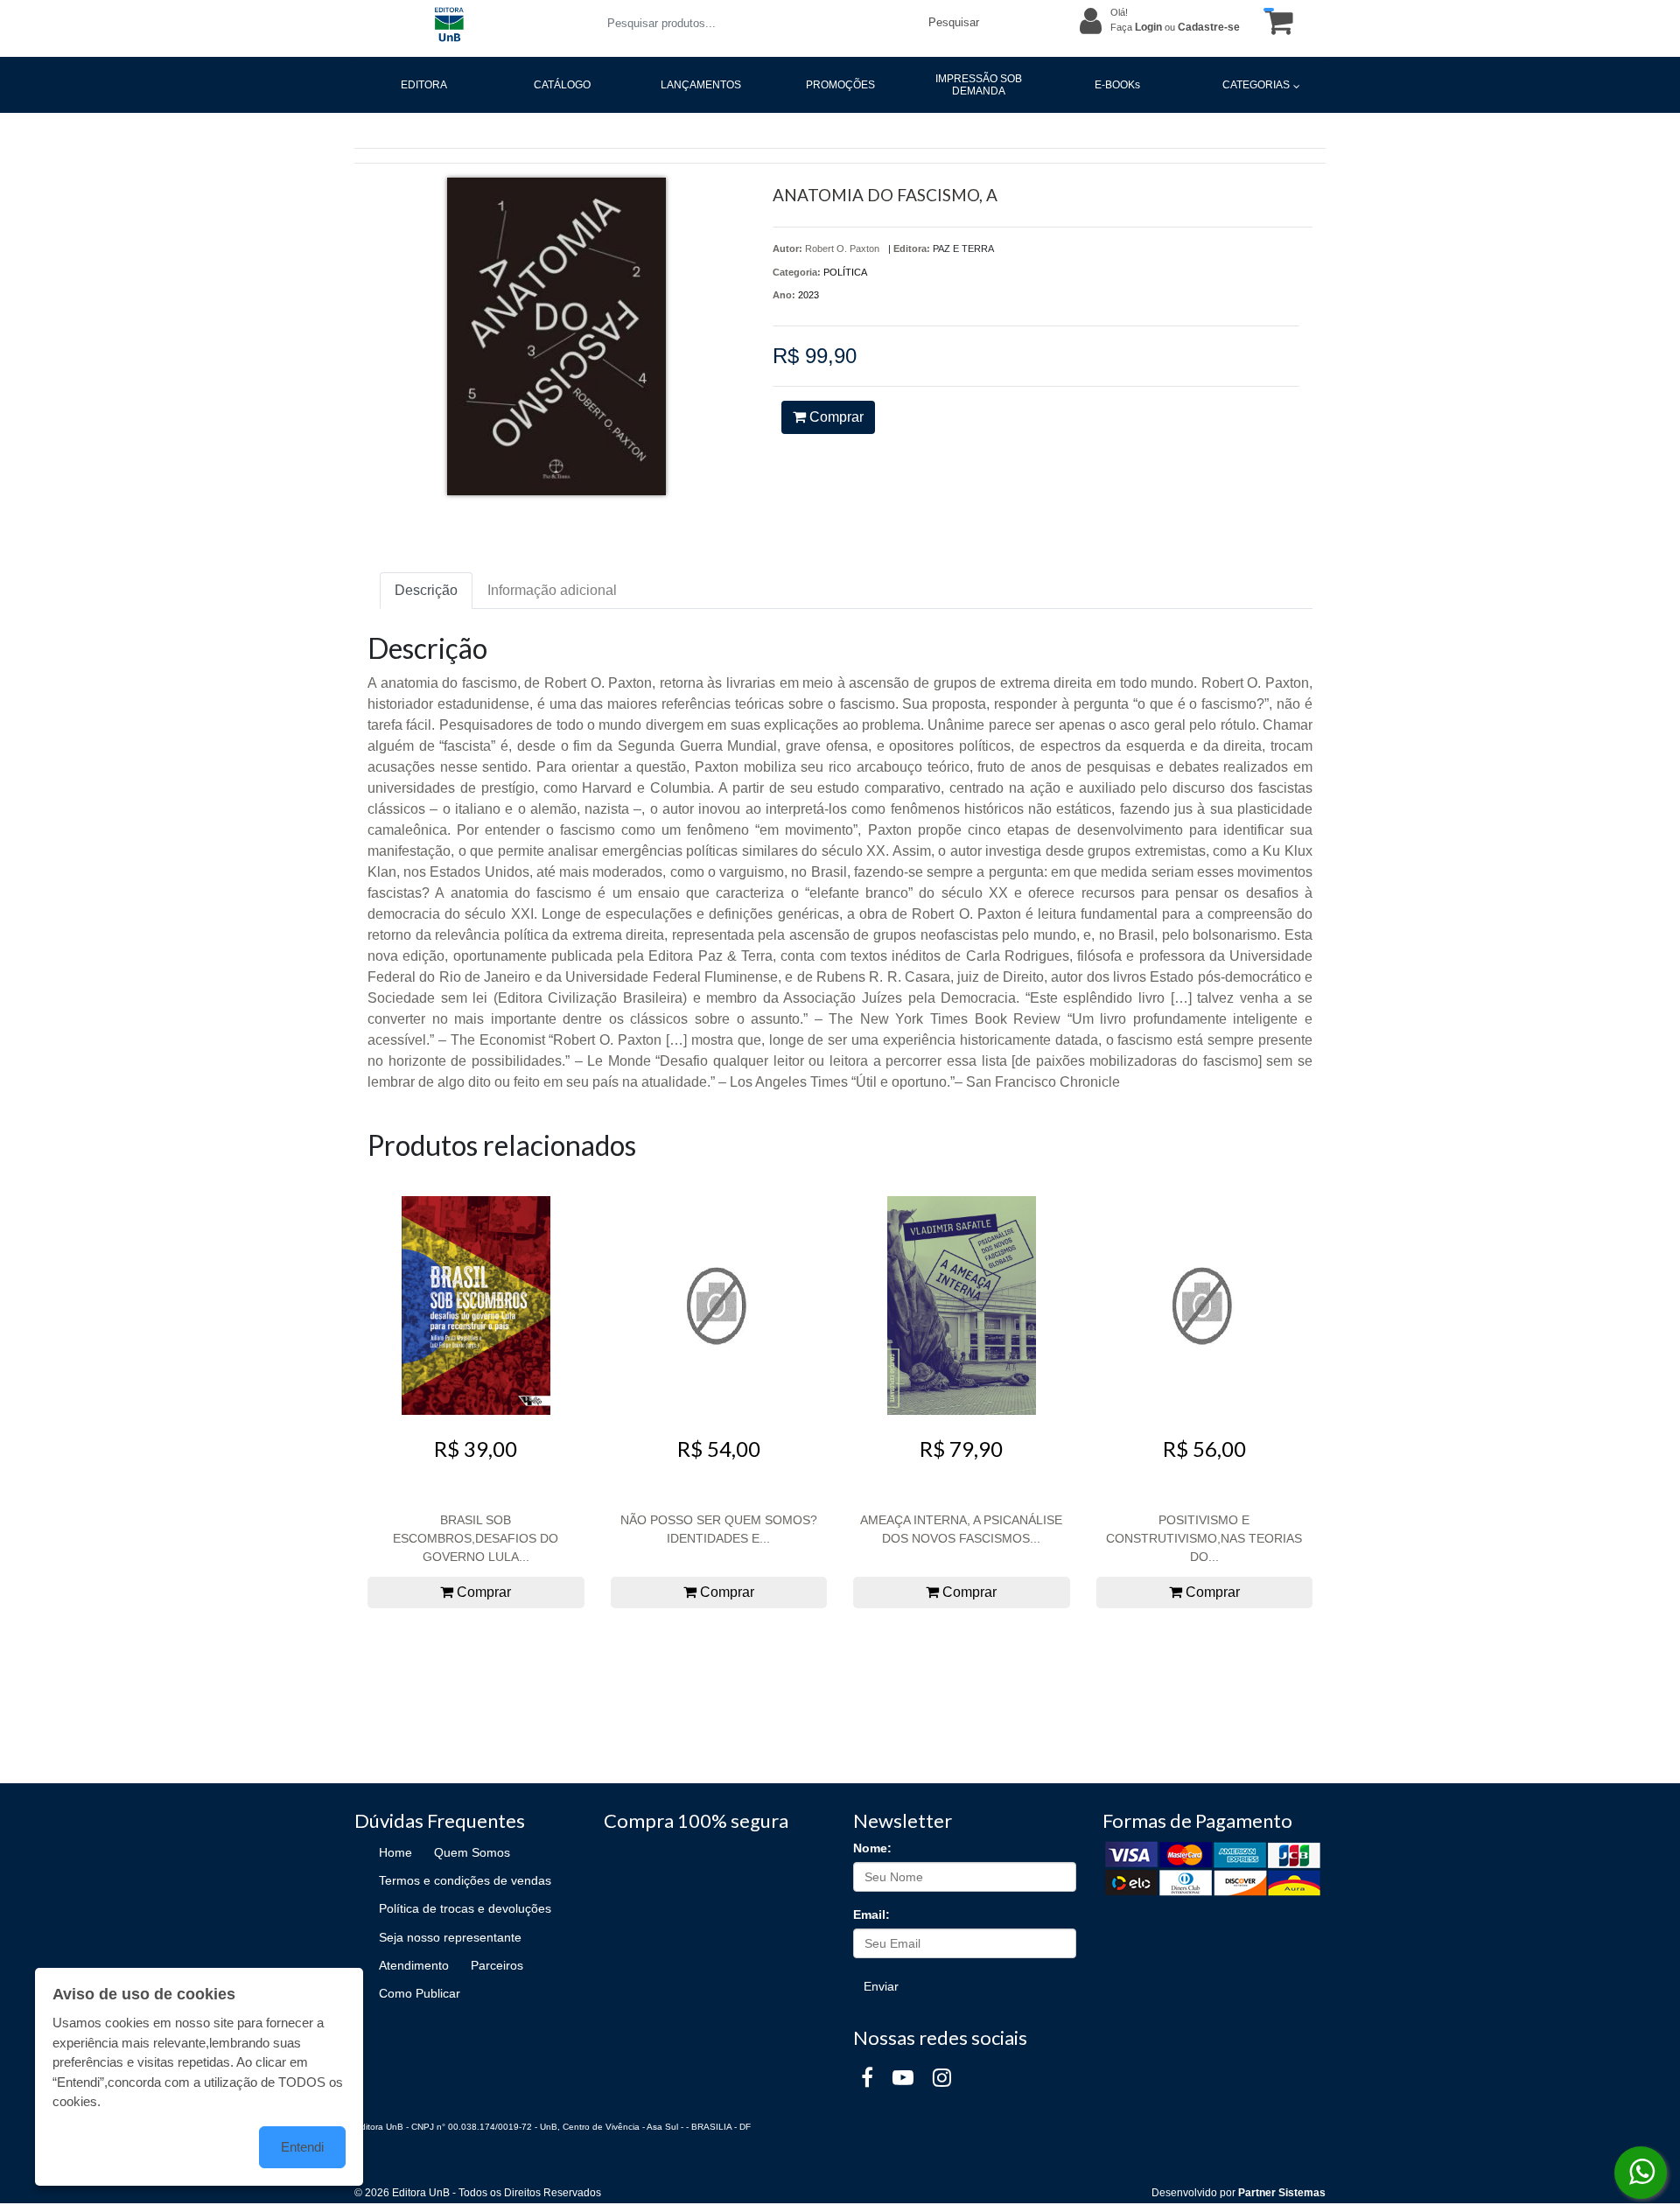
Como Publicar (420, 1993)
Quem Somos (472, 1852)
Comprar (835, 417)
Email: (871, 1914)
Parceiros (497, 1965)
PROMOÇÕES (840, 85)
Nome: (872, 1848)
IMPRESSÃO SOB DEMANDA (979, 85)
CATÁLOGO (562, 85)
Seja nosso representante (450, 1937)
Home (395, 1852)
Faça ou (1175, 27)
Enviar (881, 1986)
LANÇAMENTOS (701, 85)
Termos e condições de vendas (465, 1880)
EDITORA (424, 85)
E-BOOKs (1117, 85)
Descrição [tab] (426, 590)
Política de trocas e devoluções (465, 1908)
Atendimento (414, 1965)
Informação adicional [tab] (552, 590)
